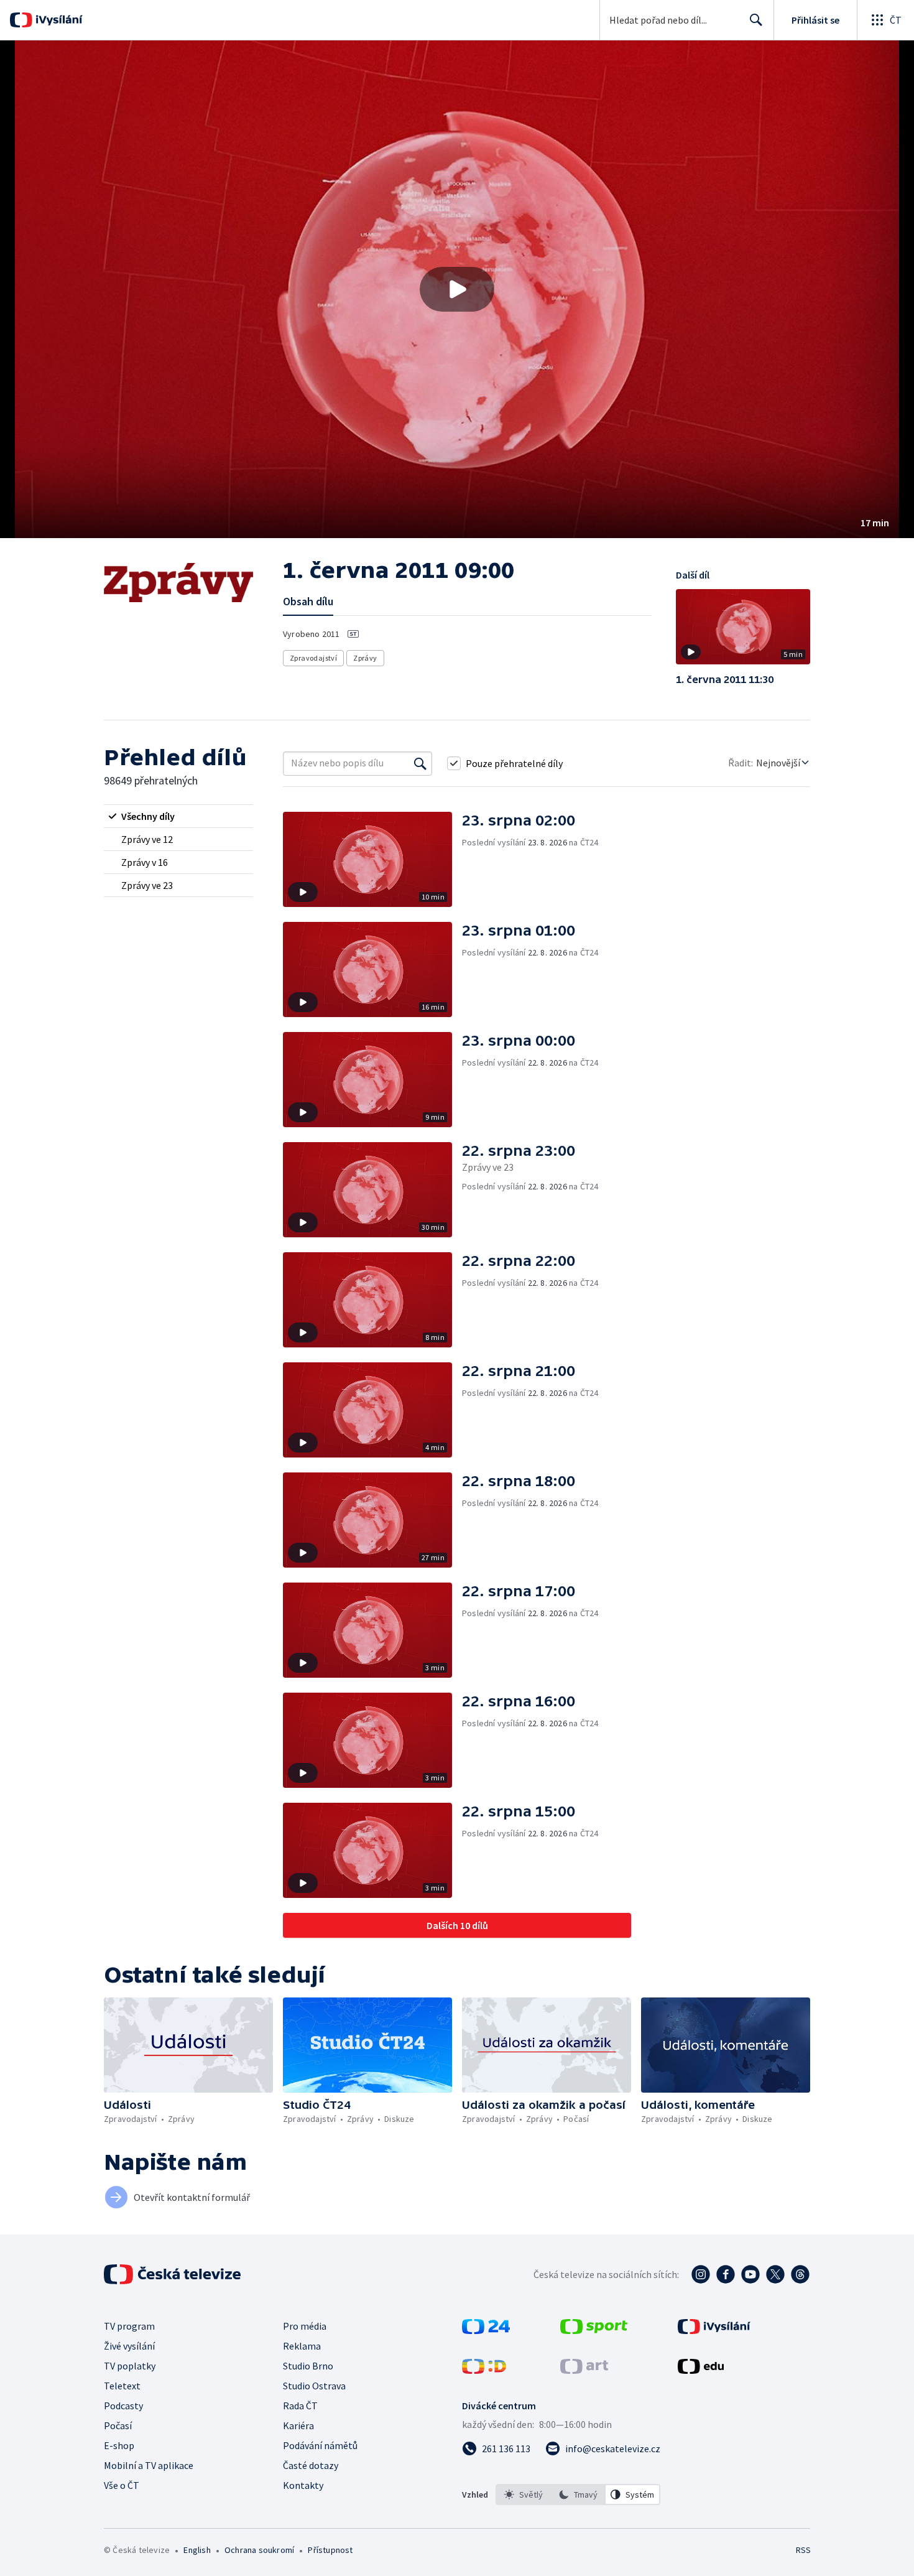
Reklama (302, 2346)
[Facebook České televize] (726, 2274)
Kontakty (303, 2485)
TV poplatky (130, 2366)
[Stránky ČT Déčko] (484, 2370)
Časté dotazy (311, 2465)
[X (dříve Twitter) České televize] (775, 2274)
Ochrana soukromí (259, 2550)
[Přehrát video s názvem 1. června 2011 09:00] (457, 289)
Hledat (756, 20)
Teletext (122, 2386)
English (197, 2550)
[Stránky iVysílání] (714, 2330)
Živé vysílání (129, 2346)
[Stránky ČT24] (486, 2330)
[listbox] (578, 2495)
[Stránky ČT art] (584, 2370)
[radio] (178, 816)
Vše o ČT (122, 2485)
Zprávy (365, 658)
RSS (803, 2550)
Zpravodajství (313, 658)
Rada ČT (300, 2406)
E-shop (119, 2445)
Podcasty (123, 2406)
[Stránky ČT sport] (594, 2330)
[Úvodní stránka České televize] (173, 2274)
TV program (129, 2326)
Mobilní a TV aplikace (149, 2465)
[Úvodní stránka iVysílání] (58, 20)
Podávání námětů (320, 2445)
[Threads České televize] (800, 2274)
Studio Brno (308, 2366)
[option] (524, 2495)
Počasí (118, 2425)
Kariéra (298, 2425)
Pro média (305, 2326)
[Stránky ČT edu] (701, 2370)
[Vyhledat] (420, 763)
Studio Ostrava (314, 2386)
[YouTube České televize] (750, 2274)
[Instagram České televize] (701, 2274)
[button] (457, 289)
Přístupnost (330, 2550)
